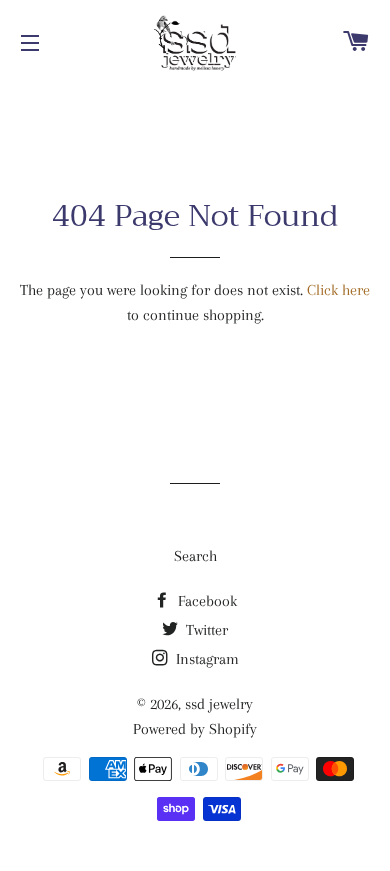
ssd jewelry (219, 704)
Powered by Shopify (195, 729)
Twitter (205, 630)
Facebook (205, 601)
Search (195, 556)
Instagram (205, 659)
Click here (338, 290)
